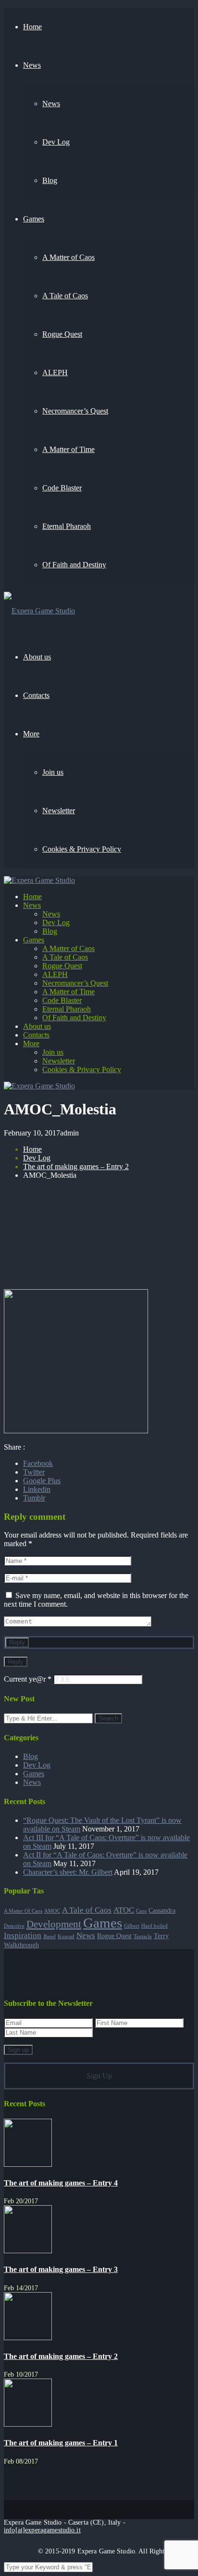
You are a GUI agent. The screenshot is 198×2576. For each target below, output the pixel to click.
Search (108, 1718)
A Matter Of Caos (23, 1911)
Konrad (66, 1936)
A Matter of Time (68, 992)
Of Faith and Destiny (74, 1018)
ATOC (124, 1910)
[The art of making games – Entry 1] (28, 2424)
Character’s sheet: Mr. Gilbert (68, 1872)
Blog (50, 931)
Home (32, 897)
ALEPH (55, 974)
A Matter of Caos (68, 948)
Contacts (36, 1035)
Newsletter (59, 1061)
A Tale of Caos (65, 957)
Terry (161, 1936)
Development (54, 1924)
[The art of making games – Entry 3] (28, 2251)
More (31, 1044)
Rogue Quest (62, 966)
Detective (14, 1926)
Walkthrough (21, 1945)
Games (34, 940)
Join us (53, 1052)
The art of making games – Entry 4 (61, 2183)
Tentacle (143, 1936)
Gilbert (132, 1926)
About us (37, 1026)
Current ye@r (28, 1679)
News (32, 905)
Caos (141, 1911)
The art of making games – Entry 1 (61, 2443)
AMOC (52, 1911)
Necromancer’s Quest (75, 983)
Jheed (49, 1936)
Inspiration (23, 1935)
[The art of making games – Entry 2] (28, 2338)
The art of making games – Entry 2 (76, 1166)
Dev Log (56, 922)
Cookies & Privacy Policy (82, 1069)
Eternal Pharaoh (67, 1009)
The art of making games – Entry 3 (61, 2269)
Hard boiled (155, 1926)
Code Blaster (62, 1000)
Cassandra (162, 1910)
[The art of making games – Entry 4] (28, 2164)
